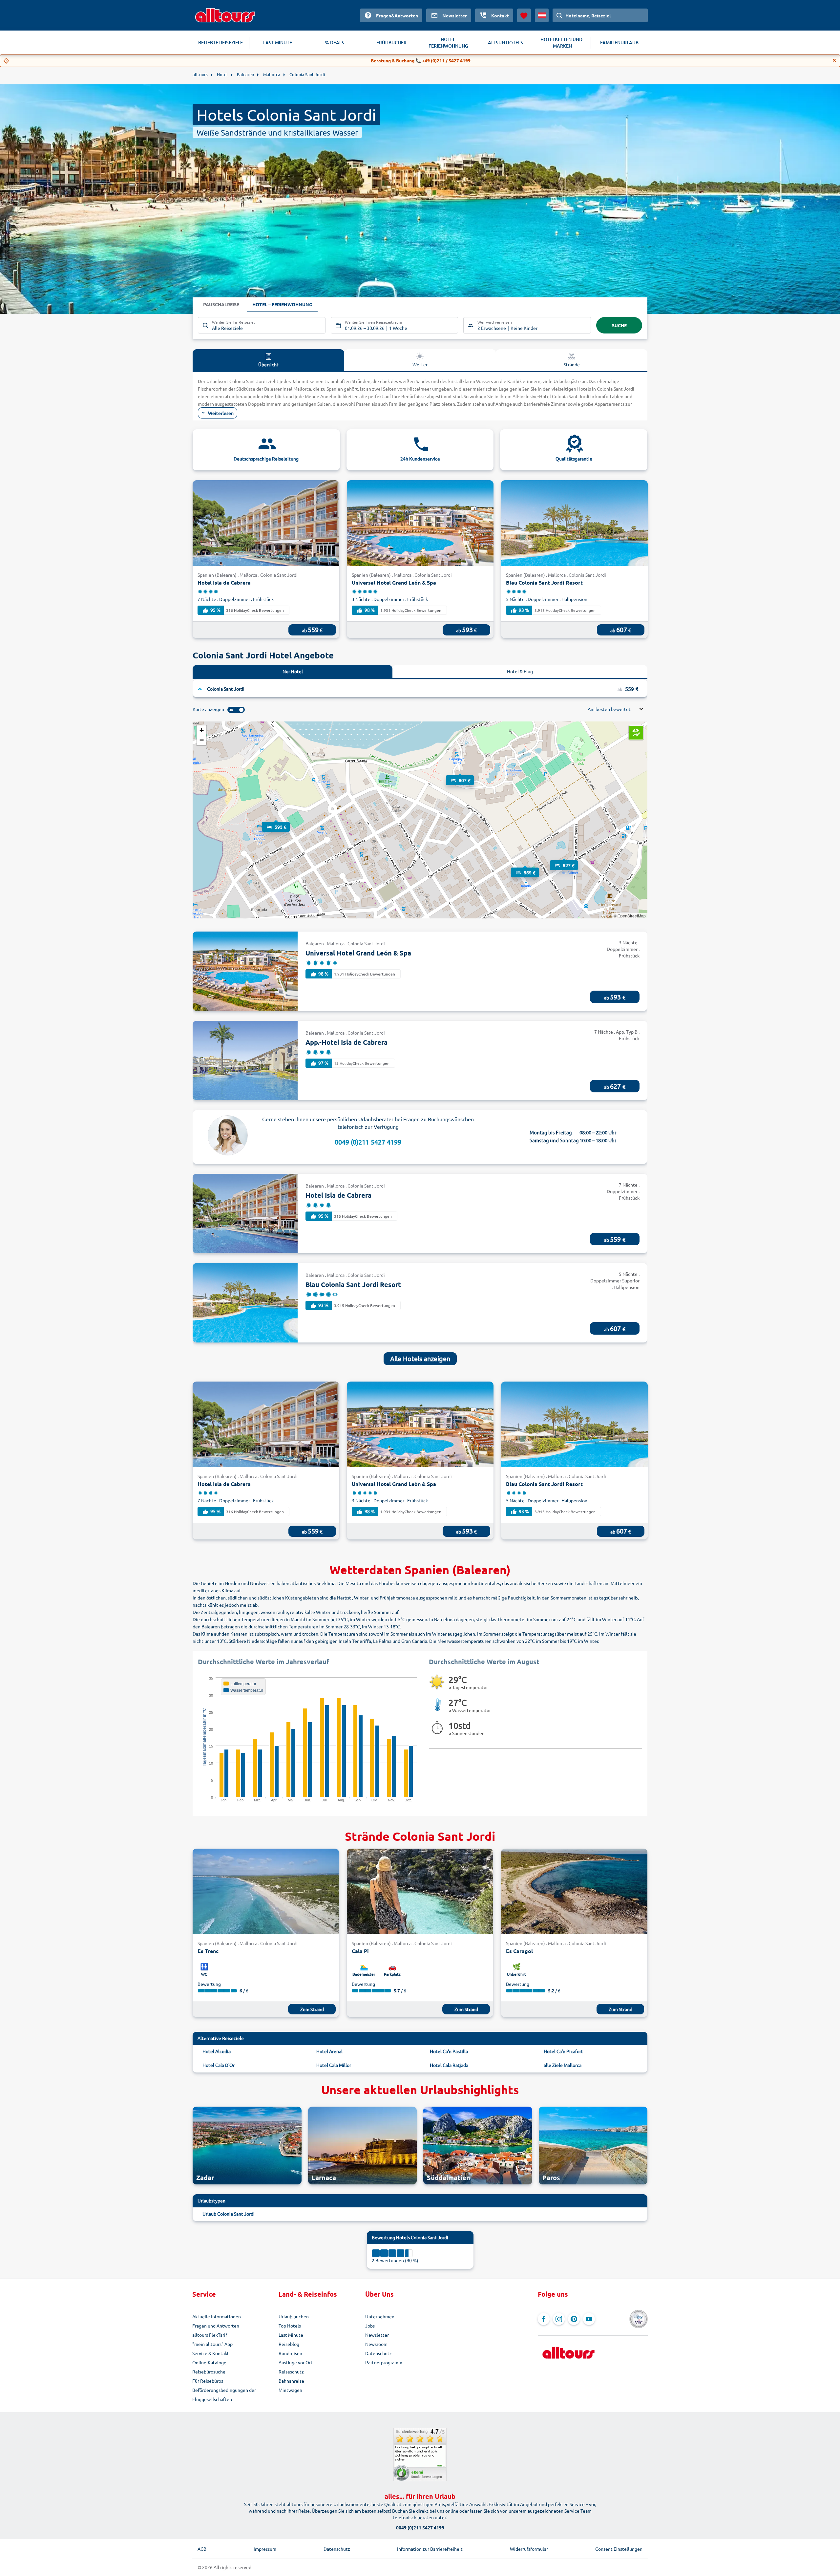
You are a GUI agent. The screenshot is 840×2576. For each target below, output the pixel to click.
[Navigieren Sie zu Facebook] (544, 2319)
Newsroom (376, 2344)
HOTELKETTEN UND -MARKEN (563, 43)
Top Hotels (290, 2326)
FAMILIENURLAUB (619, 43)
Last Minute (291, 2335)
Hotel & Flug (520, 671)
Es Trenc (208, 1951)
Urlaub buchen (294, 2316)
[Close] (834, 60)
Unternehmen (380, 2316)
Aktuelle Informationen (217, 2316)
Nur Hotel (293, 671)
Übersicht (268, 364)
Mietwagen (290, 2390)
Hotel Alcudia (217, 2051)
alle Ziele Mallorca (563, 2065)
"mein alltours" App (212, 2344)
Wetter (420, 364)
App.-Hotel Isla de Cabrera (346, 1042)
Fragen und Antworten (216, 2326)
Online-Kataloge (209, 2362)
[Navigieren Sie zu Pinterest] (574, 2319)
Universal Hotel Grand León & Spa (394, 582)
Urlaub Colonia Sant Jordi (229, 2214)
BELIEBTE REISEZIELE (220, 43)
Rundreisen (290, 2353)
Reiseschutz (291, 2372)
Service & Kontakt (211, 2353)
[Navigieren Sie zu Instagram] (559, 2319)
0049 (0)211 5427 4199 (368, 1142)
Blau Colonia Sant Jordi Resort (544, 582)
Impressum (265, 2549)
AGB (202, 2549)
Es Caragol (519, 1951)
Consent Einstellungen (619, 2549)
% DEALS (335, 43)
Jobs (370, 2326)
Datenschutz (378, 2353)
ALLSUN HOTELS (505, 43)
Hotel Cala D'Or (219, 2065)
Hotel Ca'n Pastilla (449, 2051)
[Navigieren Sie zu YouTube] (589, 2319)
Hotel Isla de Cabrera (224, 582)
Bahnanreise (291, 2381)
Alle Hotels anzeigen (420, 1358)
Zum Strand (312, 2009)
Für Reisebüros (208, 2381)
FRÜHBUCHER (391, 43)
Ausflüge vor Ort (296, 2362)
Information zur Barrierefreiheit (430, 2549)
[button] (276, 821)
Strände (572, 364)
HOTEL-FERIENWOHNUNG (448, 43)
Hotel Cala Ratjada (449, 2065)
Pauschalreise (221, 304)
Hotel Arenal (329, 2051)
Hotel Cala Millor (334, 2065)
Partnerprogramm (384, 2362)
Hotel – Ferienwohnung (282, 304)
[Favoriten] (524, 15)
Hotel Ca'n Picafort (563, 2051)
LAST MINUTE (278, 43)
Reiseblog (289, 2344)
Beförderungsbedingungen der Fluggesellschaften (224, 2394)
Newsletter (377, 2335)
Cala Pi (360, 1951)
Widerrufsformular (529, 2549)
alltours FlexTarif (210, 2335)
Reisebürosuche (209, 2372)
